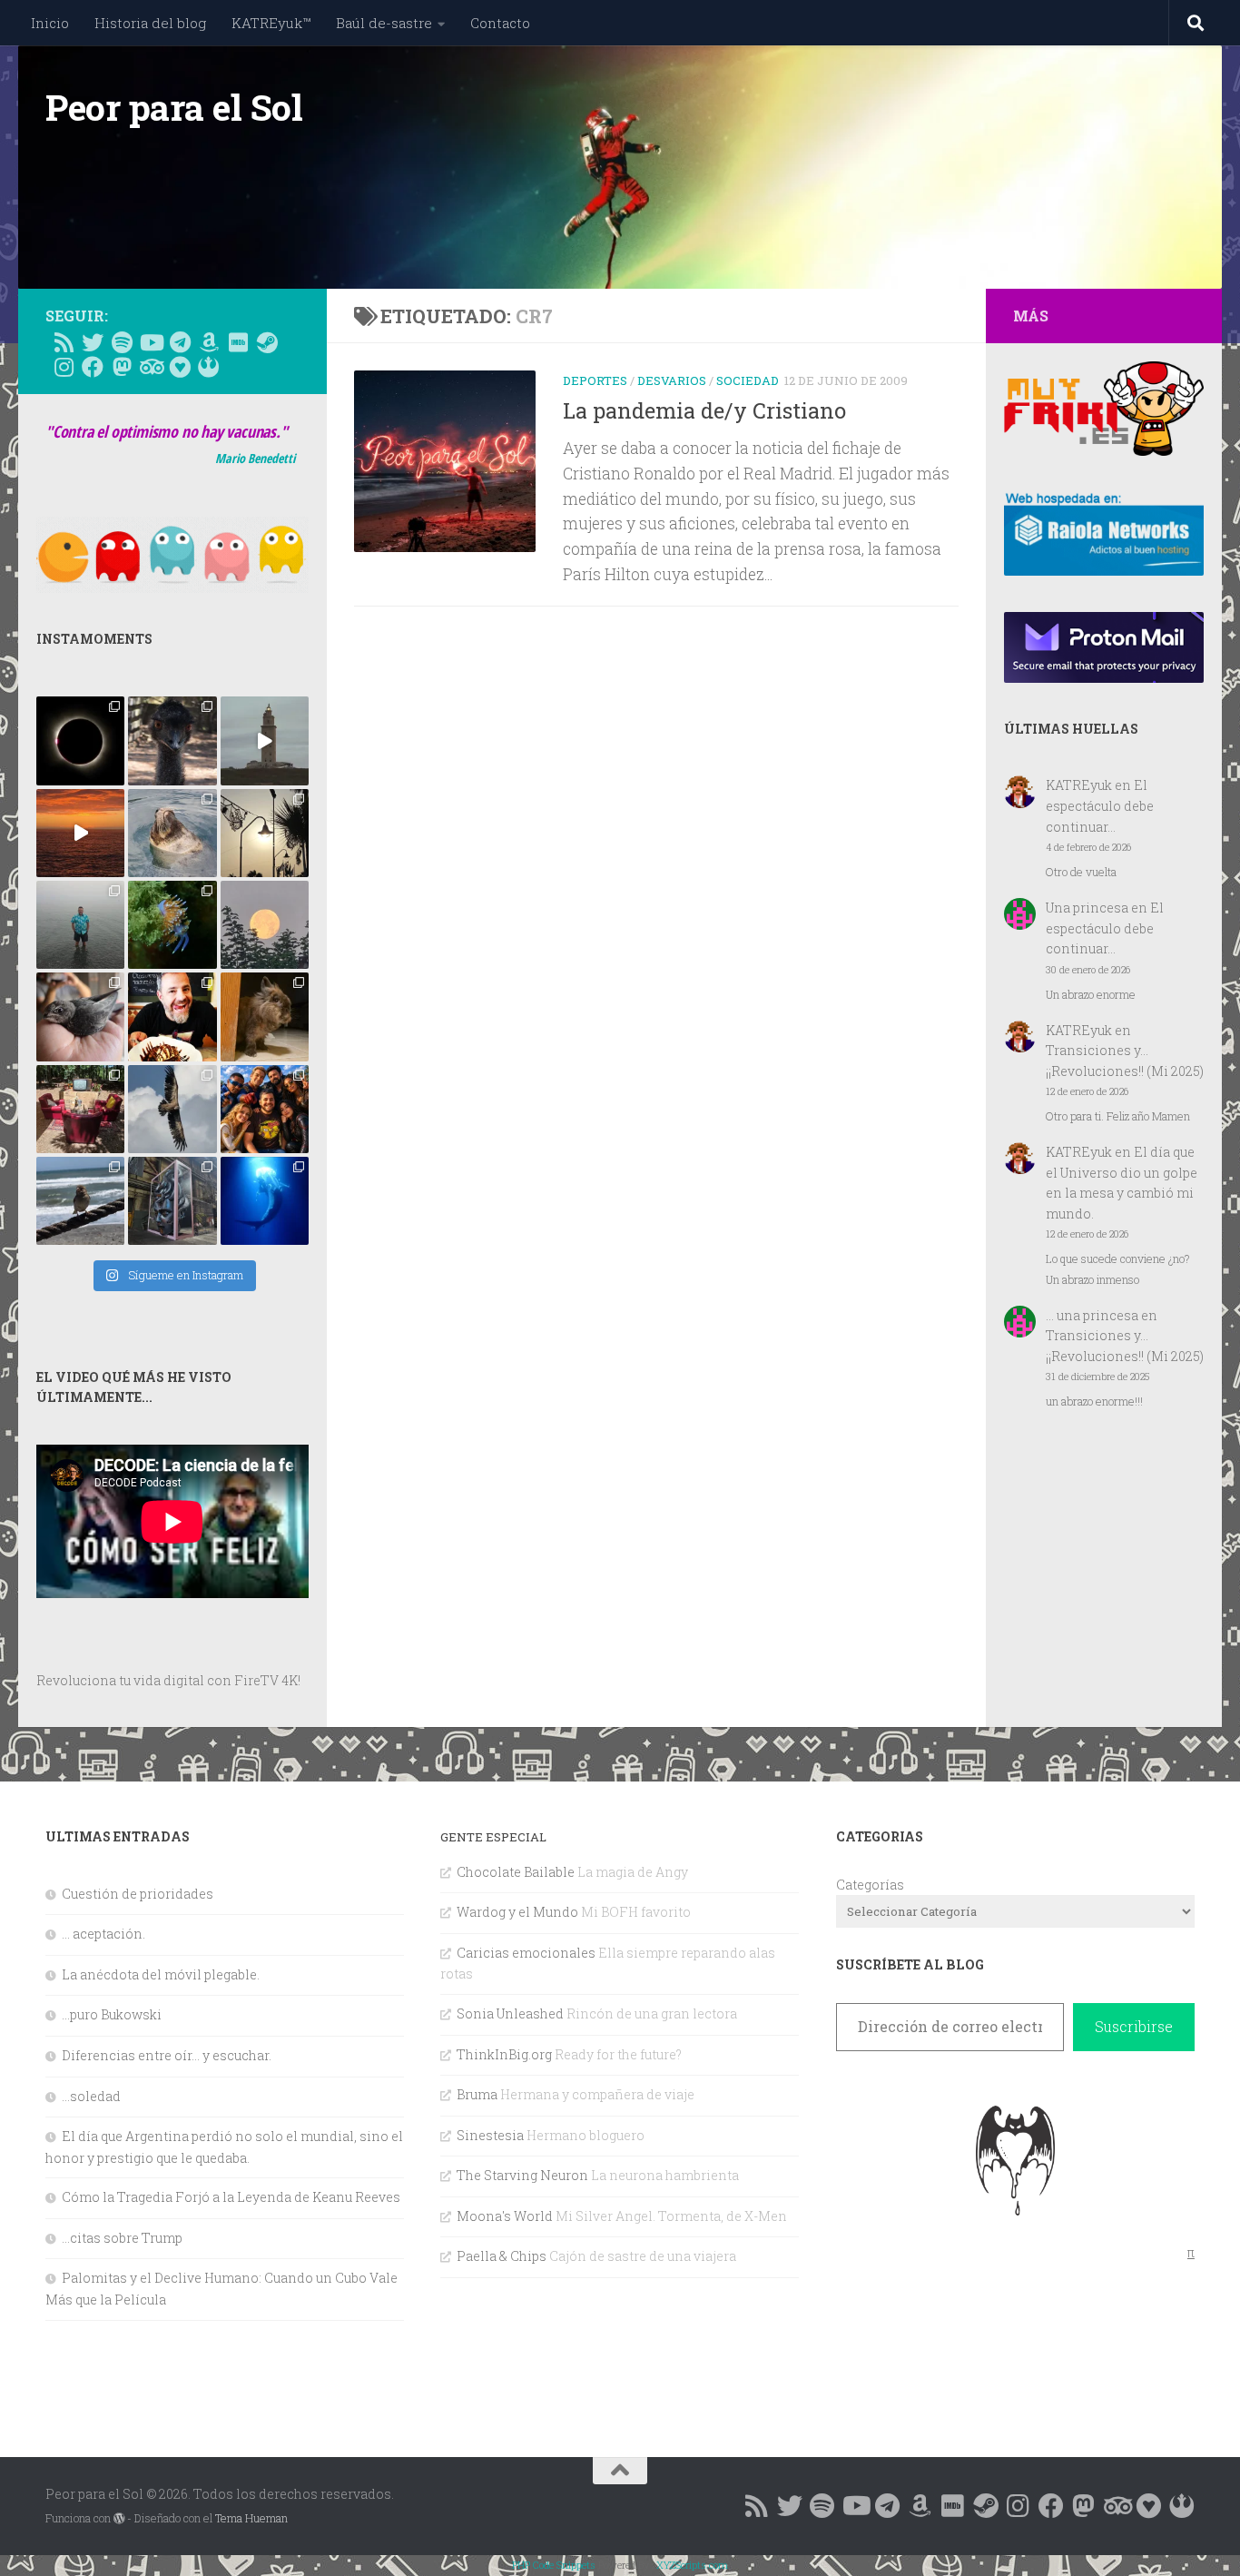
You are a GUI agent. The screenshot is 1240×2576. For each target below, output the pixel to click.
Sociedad (748, 380)
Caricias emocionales (526, 1953)
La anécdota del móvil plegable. (161, 1974)
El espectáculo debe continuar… (1100, 805)
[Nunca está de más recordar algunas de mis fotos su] (265, 1201)
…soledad (91, 2096)
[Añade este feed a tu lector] (64, 342)
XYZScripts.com (692, 2565)
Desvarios (672, 380)
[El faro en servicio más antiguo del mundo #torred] (265, 740)
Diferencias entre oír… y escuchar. (167, 2055)
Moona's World (505, 2216)
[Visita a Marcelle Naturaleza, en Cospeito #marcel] (172, 740)
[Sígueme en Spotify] (122, 342)
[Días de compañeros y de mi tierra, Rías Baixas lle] (80, 1109)
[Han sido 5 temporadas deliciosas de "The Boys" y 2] (265, 1109)
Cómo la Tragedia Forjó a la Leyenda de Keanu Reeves (231, 2197)
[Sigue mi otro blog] (209, 367)
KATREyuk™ (271, 23)
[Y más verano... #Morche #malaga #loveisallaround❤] (265, 833)
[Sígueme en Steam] (267, 342)
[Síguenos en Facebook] (93, 367)
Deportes (595, 380)
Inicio (50, 23)
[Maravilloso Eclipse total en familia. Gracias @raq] (80, 740)
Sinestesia (490, 2135)
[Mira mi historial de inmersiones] (180, 367)
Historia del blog (150, 23)
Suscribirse (1134, 2026)
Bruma (477, 2094)
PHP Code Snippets (554, 2565)
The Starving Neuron (522, 2175)
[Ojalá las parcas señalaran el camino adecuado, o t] (265, 925)
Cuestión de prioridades (138, 1894)
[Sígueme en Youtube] (151, 342)
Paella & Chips (502, 2256)
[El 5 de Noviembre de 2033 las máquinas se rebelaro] (172, 1017)
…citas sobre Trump (122, 2238)
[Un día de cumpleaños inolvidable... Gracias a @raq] (172, 1109)
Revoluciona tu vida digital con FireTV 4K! (168, 1680)
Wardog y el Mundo (517, 1912)
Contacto (500, 23)
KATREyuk (1079, 785)
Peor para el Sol (174, 107)
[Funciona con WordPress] (119, 2519)
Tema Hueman (251, 2518)
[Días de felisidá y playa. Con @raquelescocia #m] (80, 1201)
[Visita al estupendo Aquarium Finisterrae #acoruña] (172, 833)
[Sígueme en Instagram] (64, 367)
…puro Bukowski (112, 2014)
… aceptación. (103, 1934)
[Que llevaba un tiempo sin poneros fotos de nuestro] (265, 1017)
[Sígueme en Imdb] (238, 342)
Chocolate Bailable (516, 1872)
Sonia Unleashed (510, 2013)
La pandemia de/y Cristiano (704, 410)
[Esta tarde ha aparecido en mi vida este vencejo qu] (80, 1017)
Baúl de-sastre (384, 23)
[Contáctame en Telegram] (180, 342)
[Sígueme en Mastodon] (122, 367)
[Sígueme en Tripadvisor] (151, 367)
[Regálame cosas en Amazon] (209, 342)
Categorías (870, 1885)
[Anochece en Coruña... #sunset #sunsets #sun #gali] (80, 833)
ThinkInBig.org (504, 2054)
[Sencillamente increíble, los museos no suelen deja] (172, 1201)
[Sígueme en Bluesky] (93, 342)
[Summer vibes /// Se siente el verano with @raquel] (80, 925)
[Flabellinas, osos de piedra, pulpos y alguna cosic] (172, 925)
